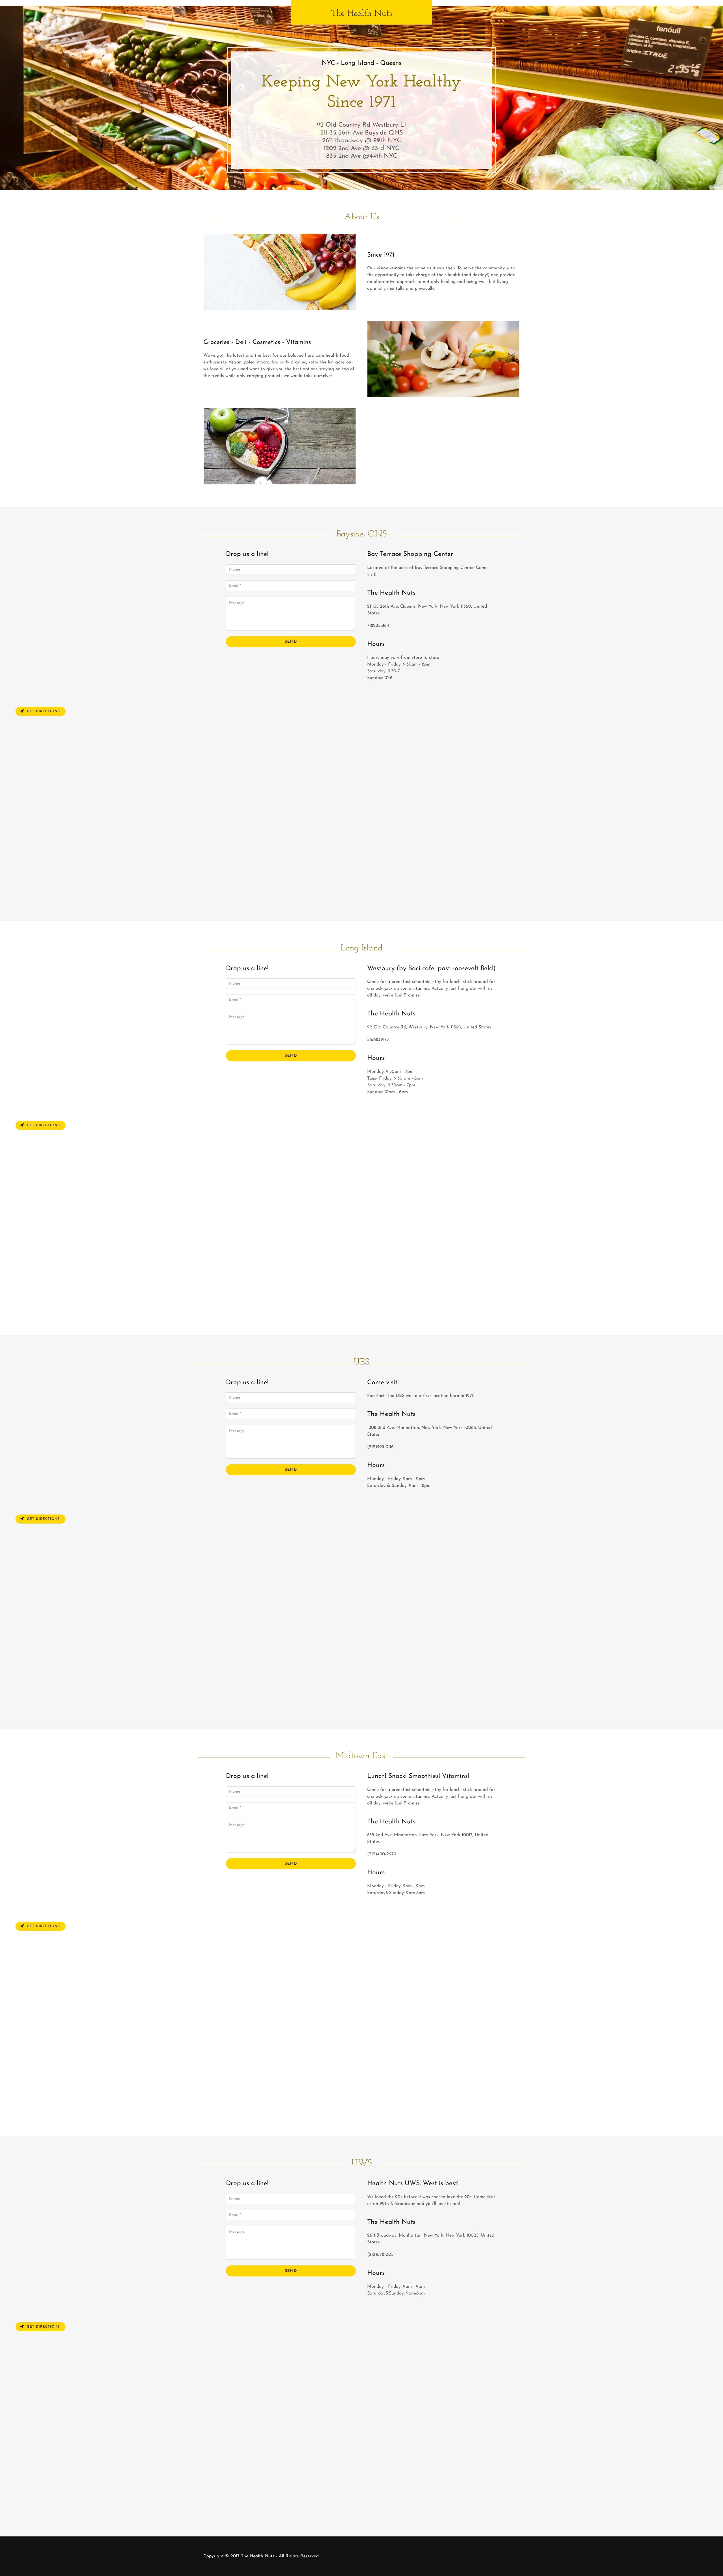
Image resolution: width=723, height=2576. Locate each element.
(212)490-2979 (382, 1854)
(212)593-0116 (380, 1447)
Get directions (43, 711)
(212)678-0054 (382, 2255)
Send (291, 642)
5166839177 (378, 1040)
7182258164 (378, 626)
